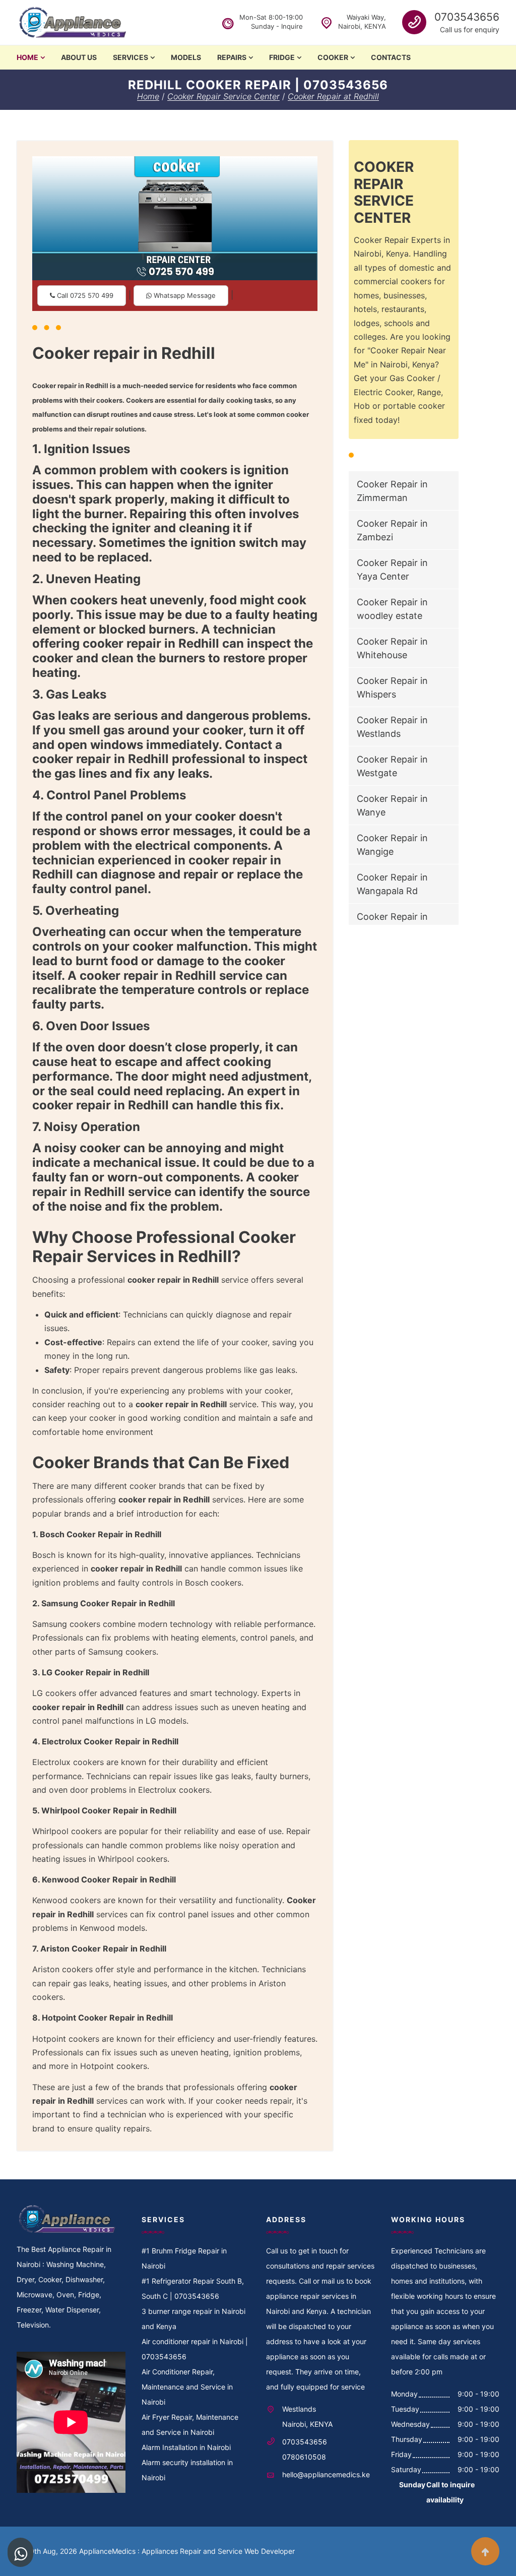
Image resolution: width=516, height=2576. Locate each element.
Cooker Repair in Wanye (392, 805)
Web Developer (270, 2551)
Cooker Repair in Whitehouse (392, 648)
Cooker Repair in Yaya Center (392, 570)
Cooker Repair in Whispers (392, 687)
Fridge (282, 57)
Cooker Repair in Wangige (392, 845)
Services (131, 57)
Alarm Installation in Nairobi (186, 2447)
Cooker (333, 57)
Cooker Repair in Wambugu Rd (392, 923)
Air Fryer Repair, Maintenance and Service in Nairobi (190, 2425)
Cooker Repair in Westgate (392, 766)
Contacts (391, 57)
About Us (79, 57)
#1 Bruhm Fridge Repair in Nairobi (184, 2258)
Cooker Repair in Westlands (392, 727)
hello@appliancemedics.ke (326, 2474)
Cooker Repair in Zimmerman (392, 491)
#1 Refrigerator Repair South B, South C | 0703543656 (193, 2288)
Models (186, 57)
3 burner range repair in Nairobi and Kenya (193, 2319)
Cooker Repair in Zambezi (392, 530)
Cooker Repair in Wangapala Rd (392, 884)
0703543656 (467, 17)
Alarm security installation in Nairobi (187, 2470)
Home (27, 57)
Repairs (232, 57)
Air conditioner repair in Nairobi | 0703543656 (195, 2349)
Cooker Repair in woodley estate (392, 609)
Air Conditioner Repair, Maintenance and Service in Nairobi (187, 2387)
